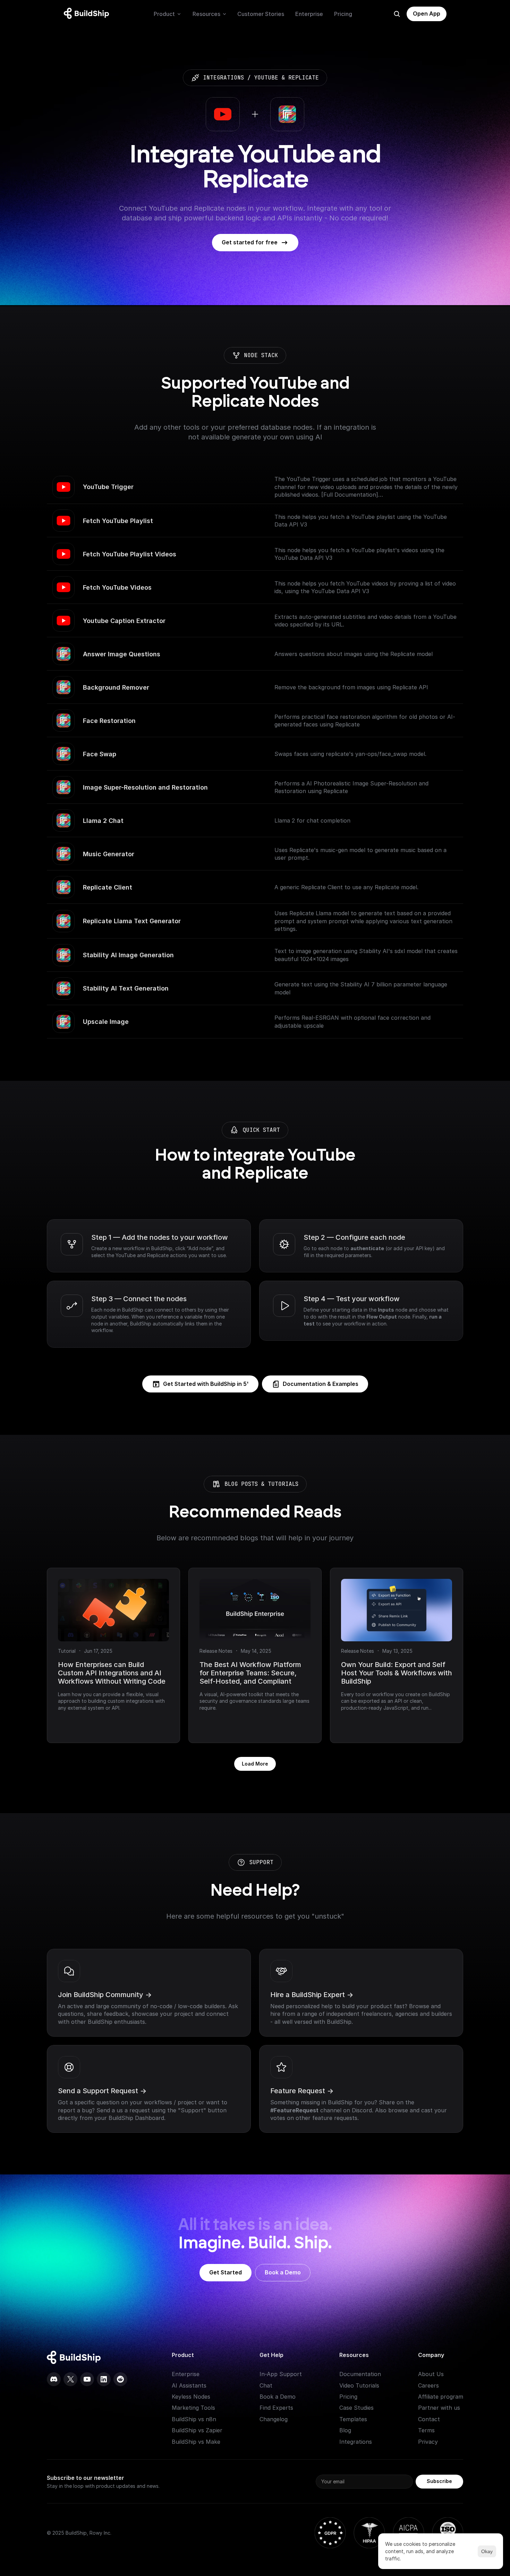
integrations (223, 78)
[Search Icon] (397, 14)
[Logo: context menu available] (88, 14)
